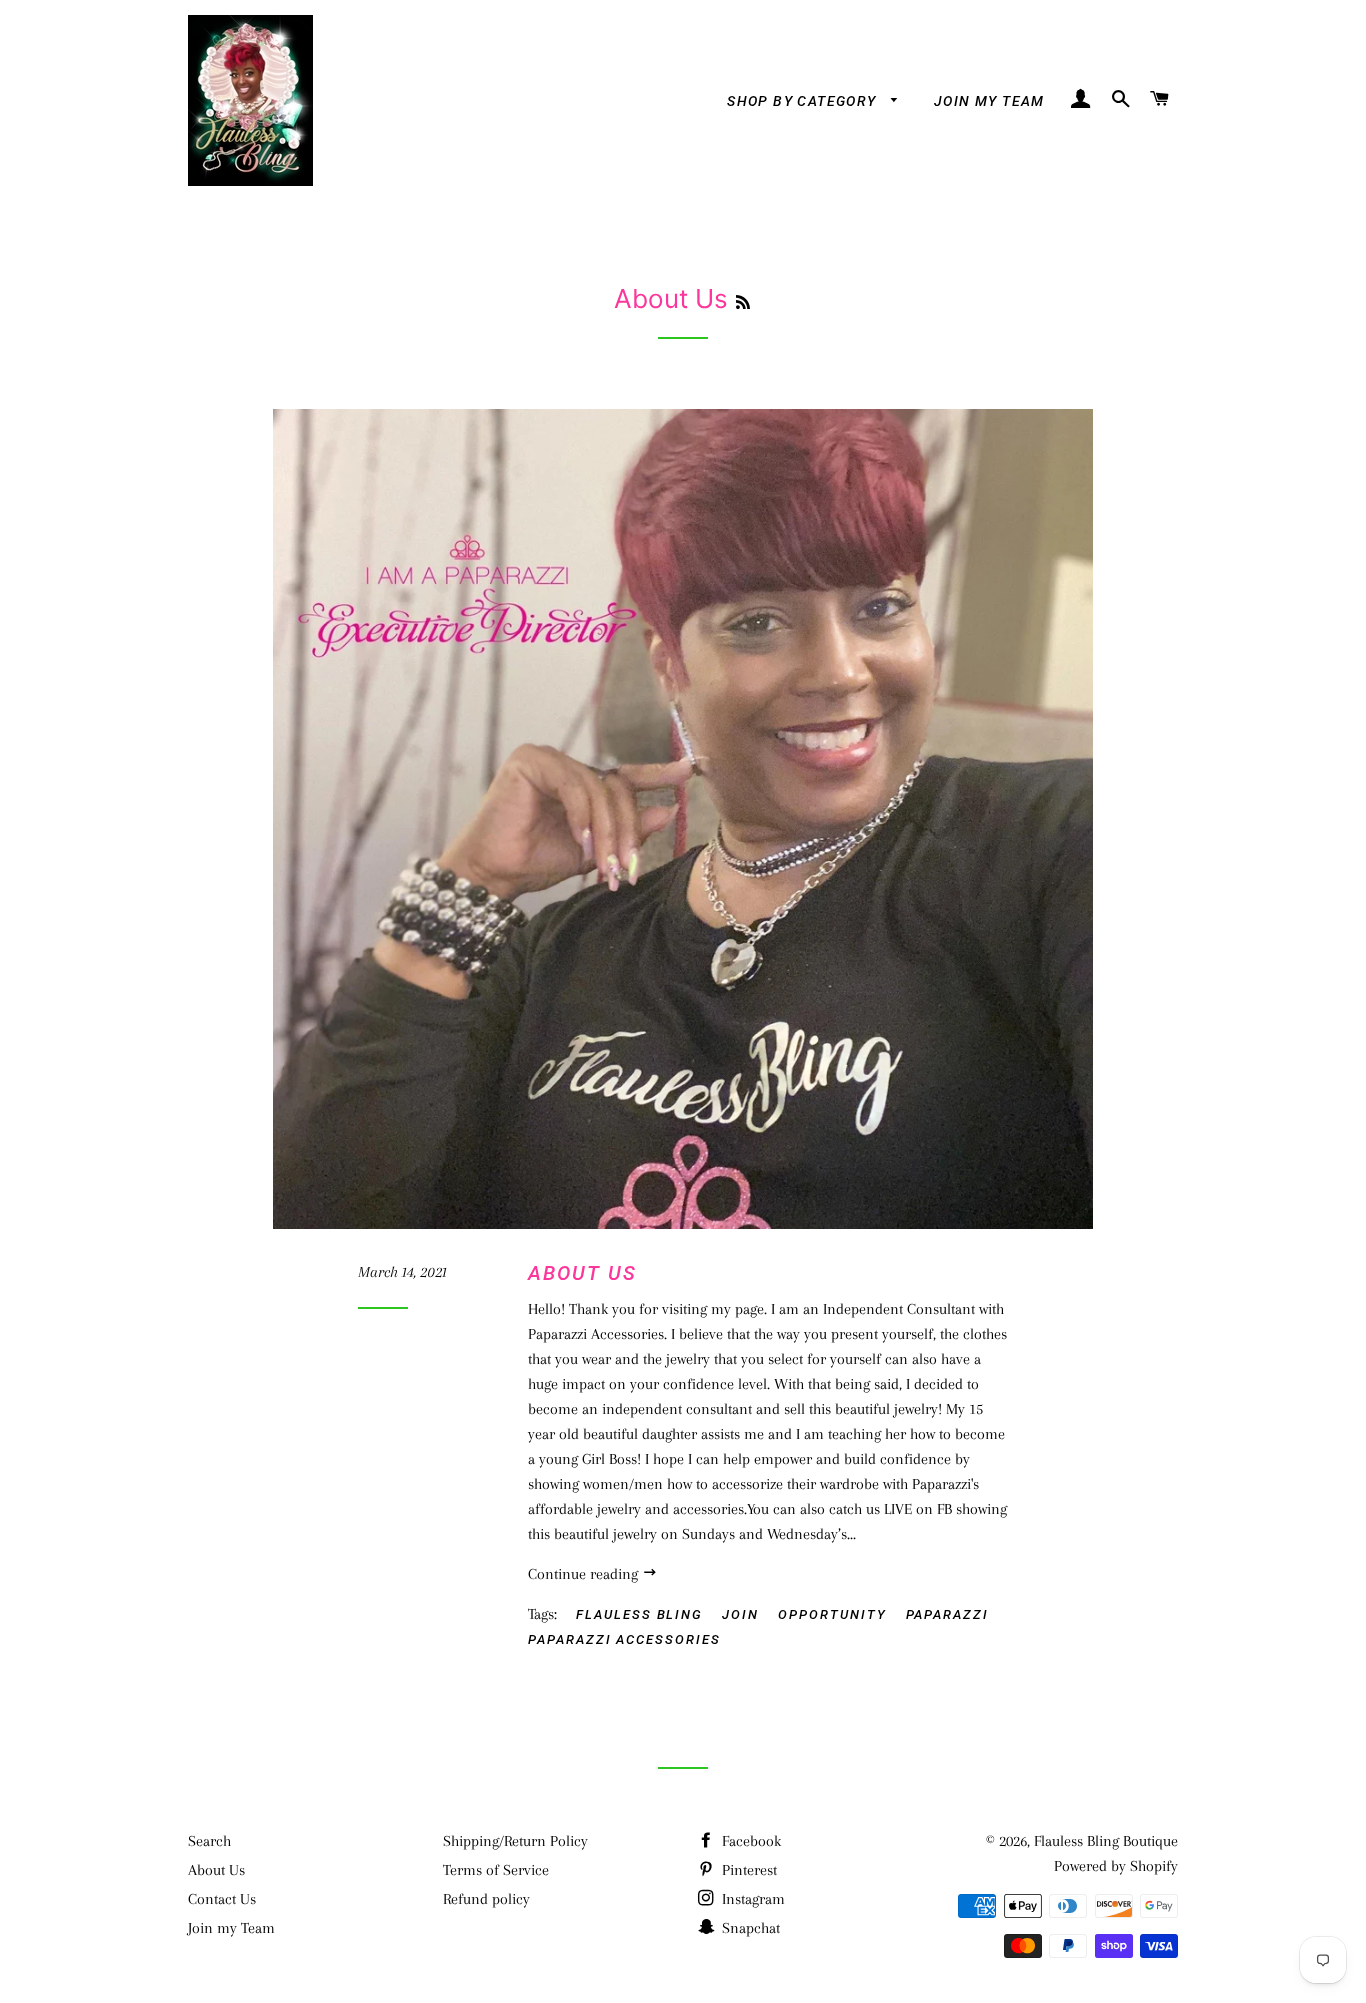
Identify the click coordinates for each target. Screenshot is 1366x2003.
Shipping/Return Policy (515, 1841)
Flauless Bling (639, 1614)
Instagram (751, 1899)
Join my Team (231, 1928)
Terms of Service (496, 1870)
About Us (582, 1273)
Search (209, 1841)
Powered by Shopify (1116, 1866)
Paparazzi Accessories (624, 1639)
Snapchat (749, 1928)
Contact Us (222, 1899)
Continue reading (585, 1574)
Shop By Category (804, 101)
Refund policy (486, 1899)
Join (740, 1614)
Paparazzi (948, 1614)
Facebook (749, 1841)
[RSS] (743, 302)
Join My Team (989, 101)
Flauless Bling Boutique (1106, 1841)
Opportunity (832, 1614)
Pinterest (747, 1870)
